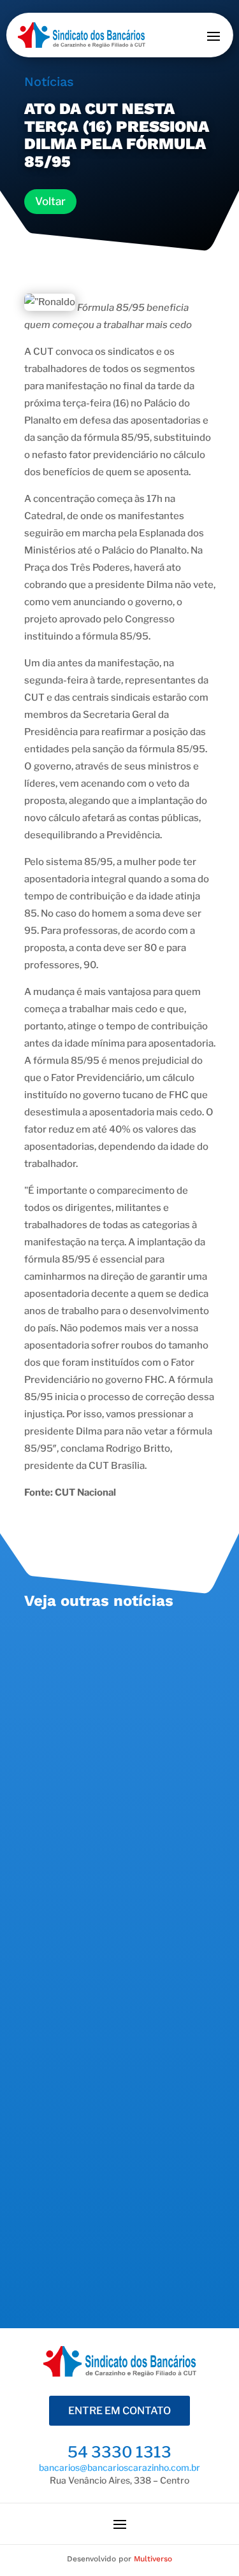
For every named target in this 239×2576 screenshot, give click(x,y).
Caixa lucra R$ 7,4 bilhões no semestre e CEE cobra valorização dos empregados (108, 1872)
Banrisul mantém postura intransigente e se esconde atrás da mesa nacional (118, 1663)
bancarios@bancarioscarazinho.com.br (119, 2467)
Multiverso (153, 2559)
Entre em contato (119, 2411)
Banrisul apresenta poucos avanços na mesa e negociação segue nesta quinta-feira (114, 2098)
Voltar (50, 201)
